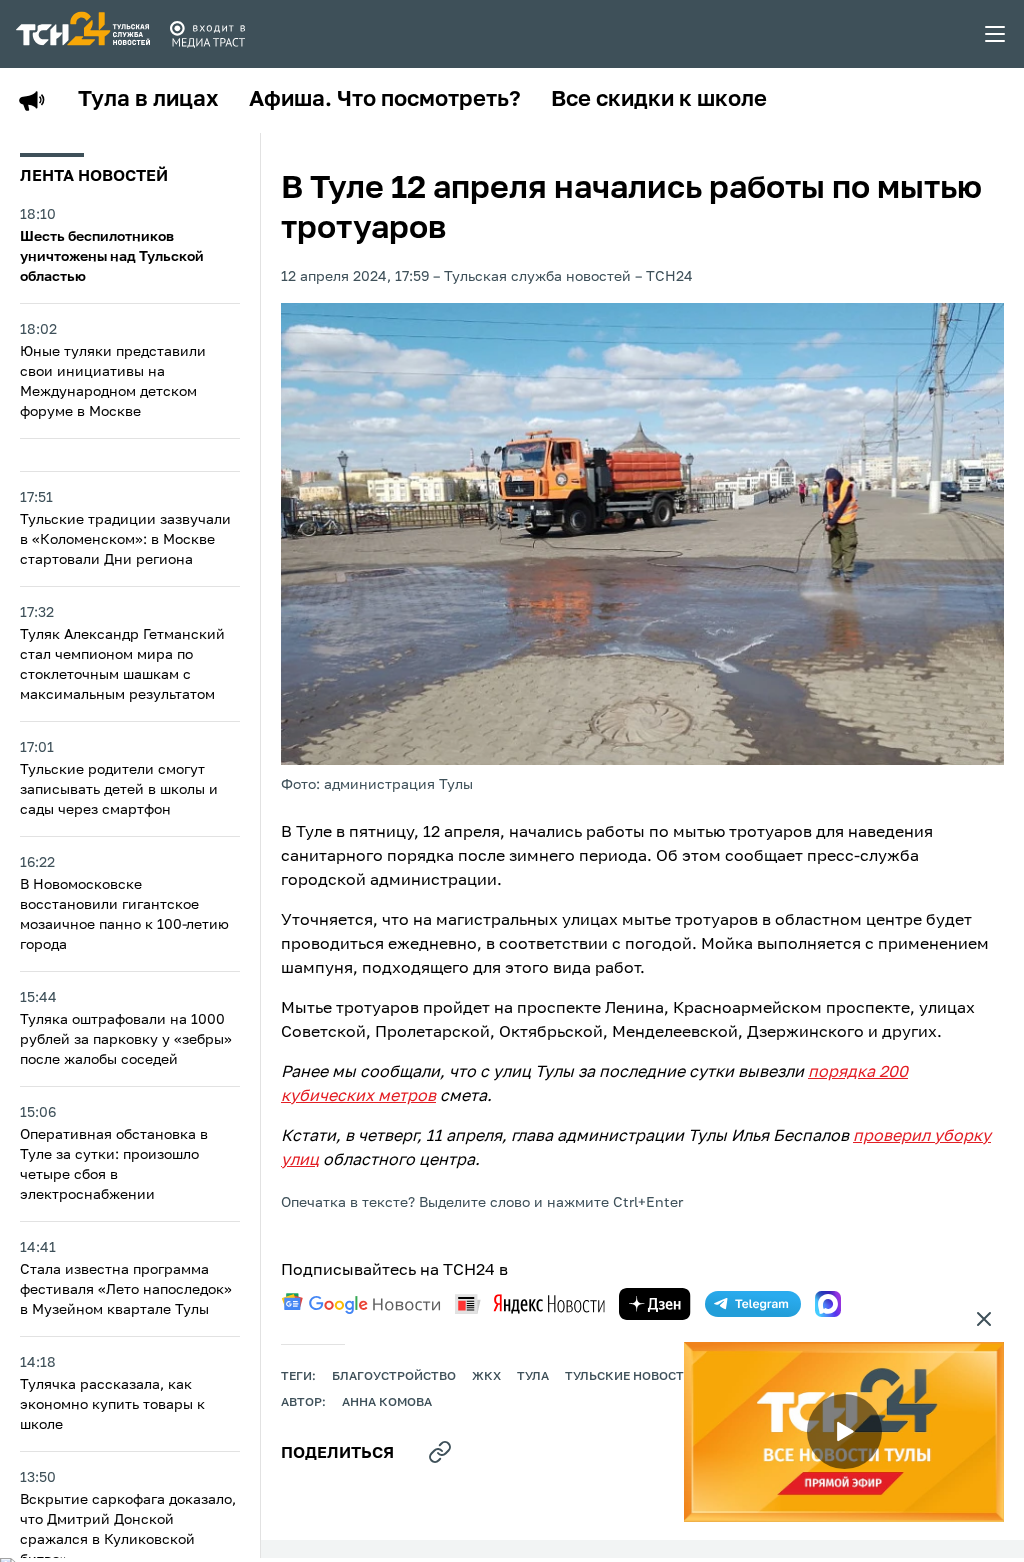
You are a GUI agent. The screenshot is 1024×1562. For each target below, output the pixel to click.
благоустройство (394, 1377)
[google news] (361, 1304)
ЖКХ (486, 1377)
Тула (533, 1377)
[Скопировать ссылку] (440, 1452)
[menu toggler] (996, 34)
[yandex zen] (655, 1304)
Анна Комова (387, 1403)
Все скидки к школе (659, 100)
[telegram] (753, 1304)
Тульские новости (629, 1377)
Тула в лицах (148, 100)
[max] (828, 1304)
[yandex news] (530, 1303)
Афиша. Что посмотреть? (385, 100)
